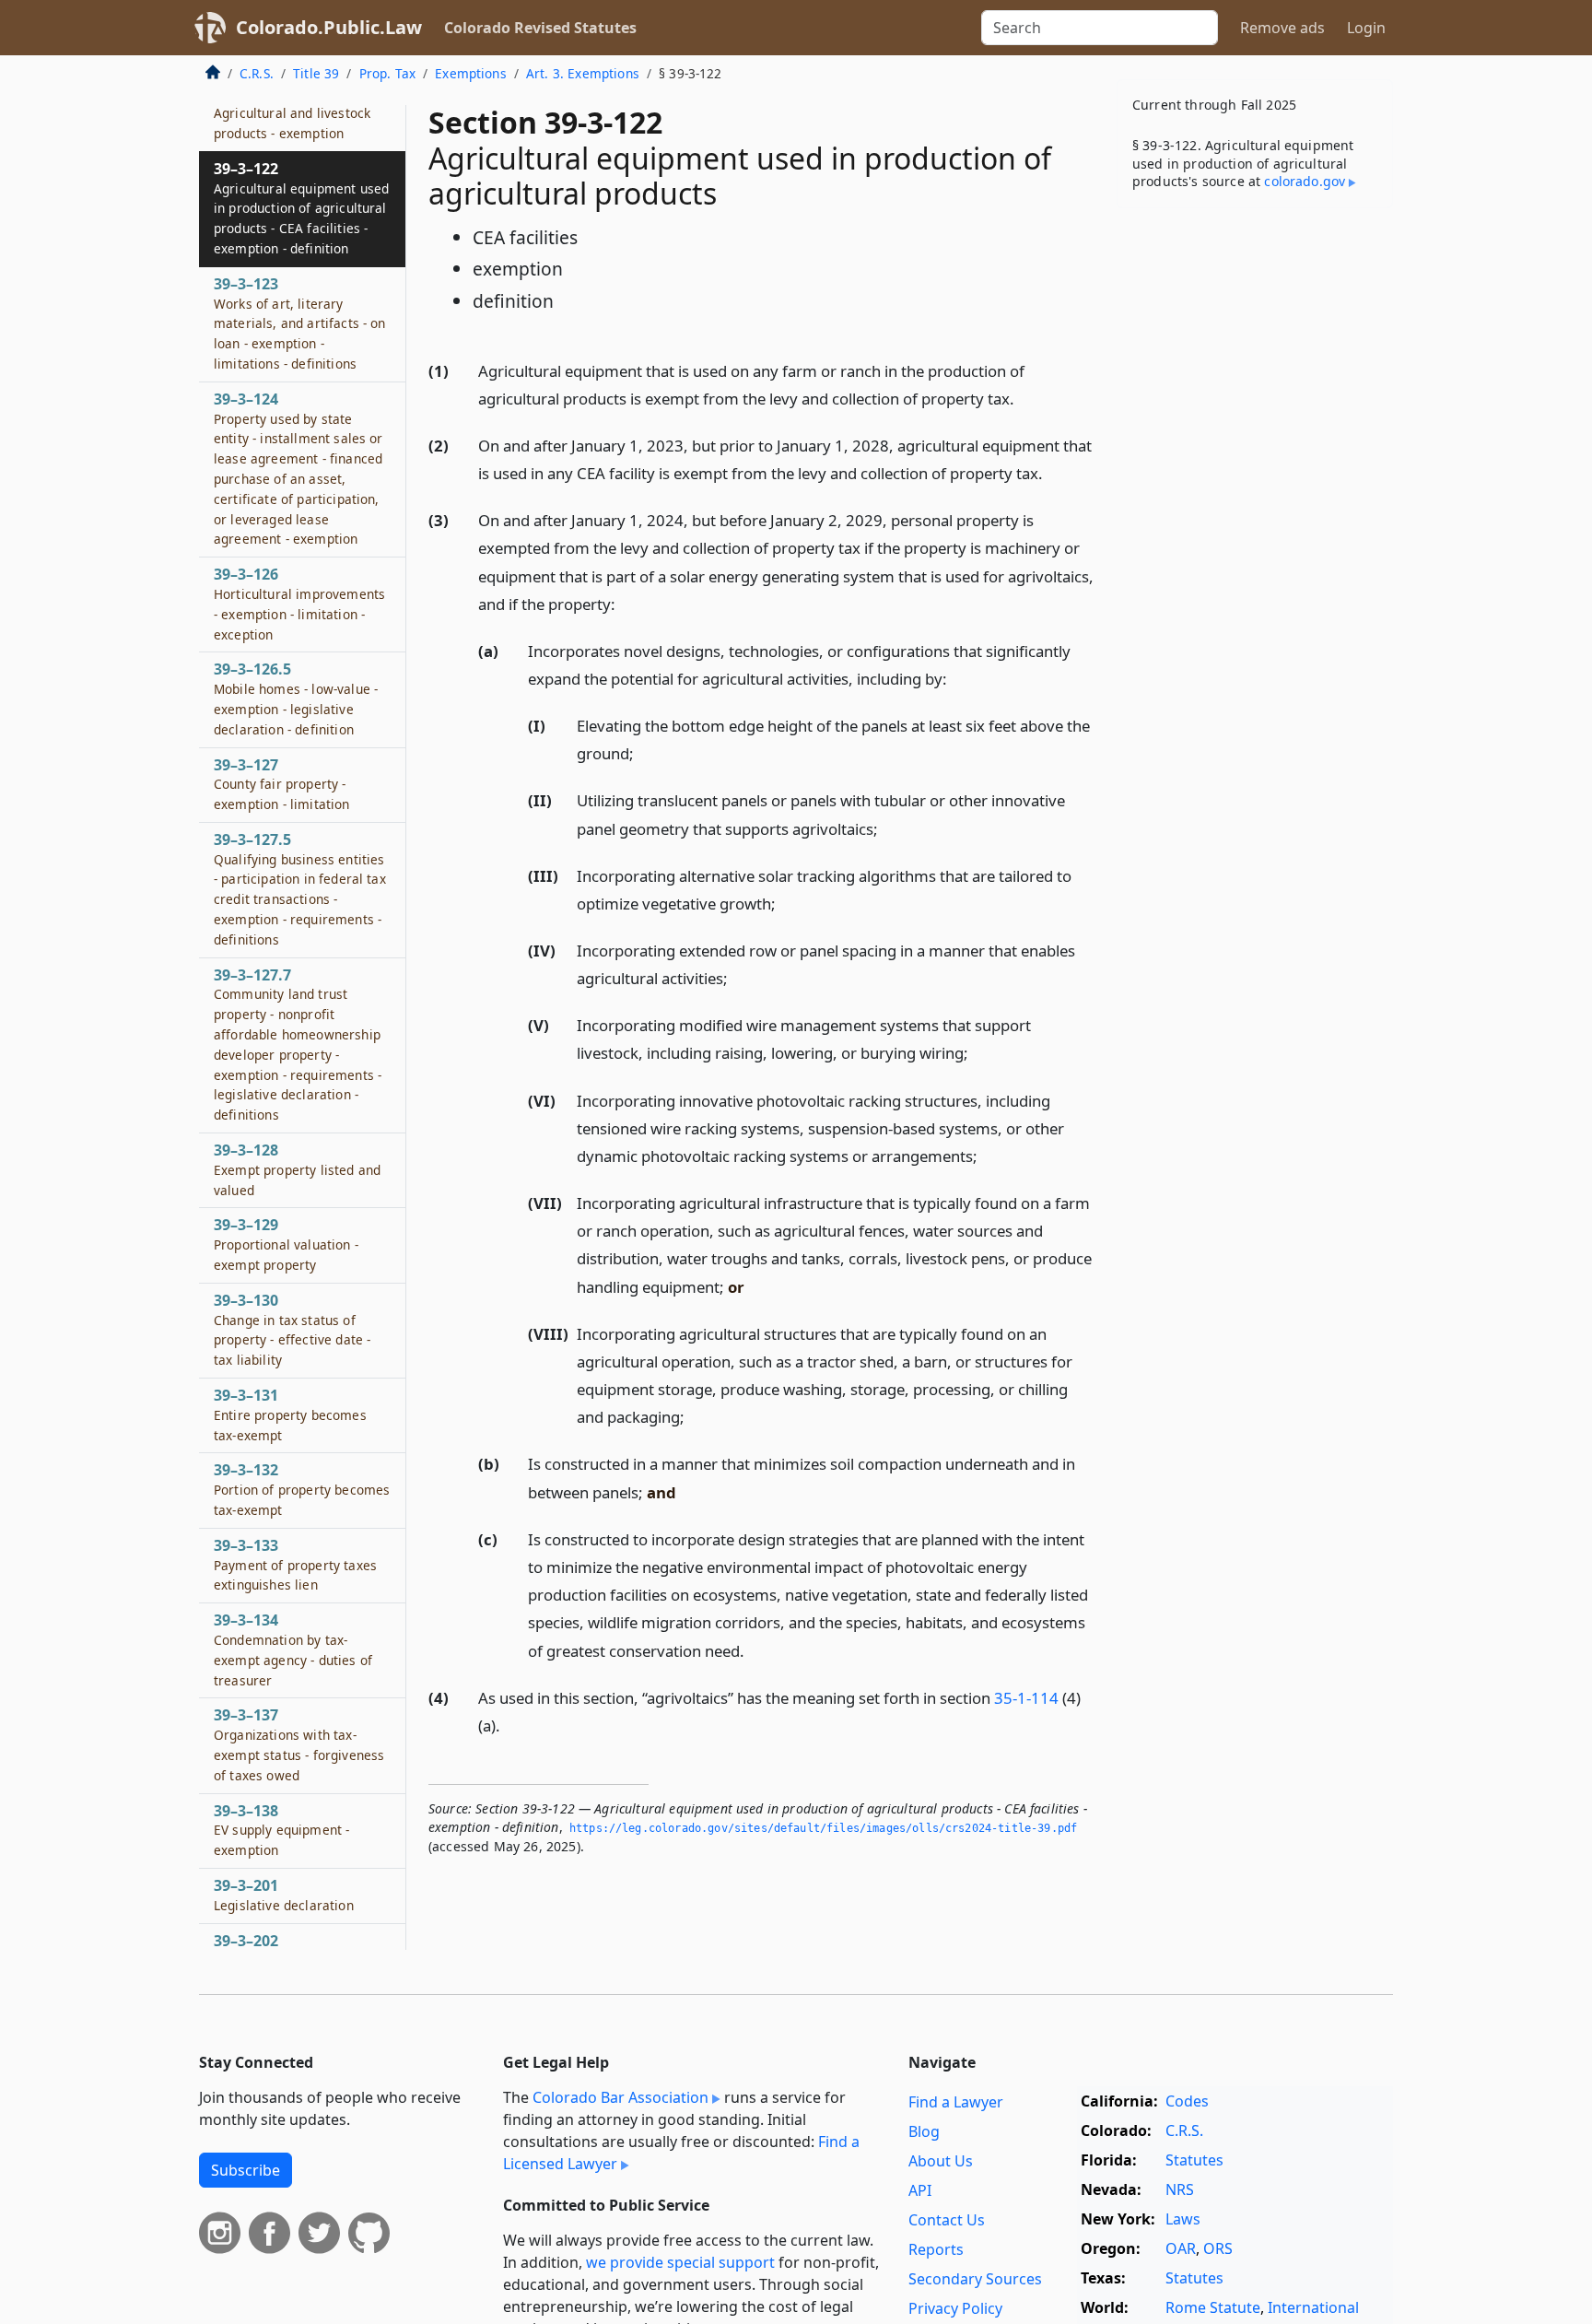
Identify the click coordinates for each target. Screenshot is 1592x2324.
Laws (1183, 2219)
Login (1366, 28)
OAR (1181, 2248)
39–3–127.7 (298, 1045)
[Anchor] (1024, 398)
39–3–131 (290, 1414)
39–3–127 (282, 784)
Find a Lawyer (956, 2102)
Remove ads (1282, 28)
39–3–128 (297, 1169)
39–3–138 (281, 1830)
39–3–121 (292, 112)
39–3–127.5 (300, 889)
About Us (941, 2161)
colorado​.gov (1305, 181)
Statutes (1194, 2160)
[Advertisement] (1255, 511)
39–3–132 (302, 1489)
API (920, 2190)
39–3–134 (293, 1649)
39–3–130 (292, 1329)
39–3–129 (286, 1244)
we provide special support (680, 2262)
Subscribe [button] (246, 2170)
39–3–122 (301, 208)
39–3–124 (298, 469)
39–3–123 (300, 323)
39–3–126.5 (296, 698)
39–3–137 (299, 1744)
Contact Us (947, 2220)
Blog (924, 2131)
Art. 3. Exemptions (583, 73)
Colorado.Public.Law (329, 27)
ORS (1218, 2248)
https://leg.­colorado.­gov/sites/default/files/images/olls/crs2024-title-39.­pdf (823, 1828)
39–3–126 (299, 603)
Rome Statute (1213, 2307)
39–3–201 (284, 1895)
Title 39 (316, 73)
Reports (936, 2249)
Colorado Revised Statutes (540, 28)
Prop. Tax (387, 73)
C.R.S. (257, 73)
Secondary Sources (975, 2279)
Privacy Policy (955, 2308)
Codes (1187, 2101)
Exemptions (471, 73)
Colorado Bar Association (620, 2097)
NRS (1180, 2189)
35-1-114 (1026, 1698)
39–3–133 (295, 1565)
